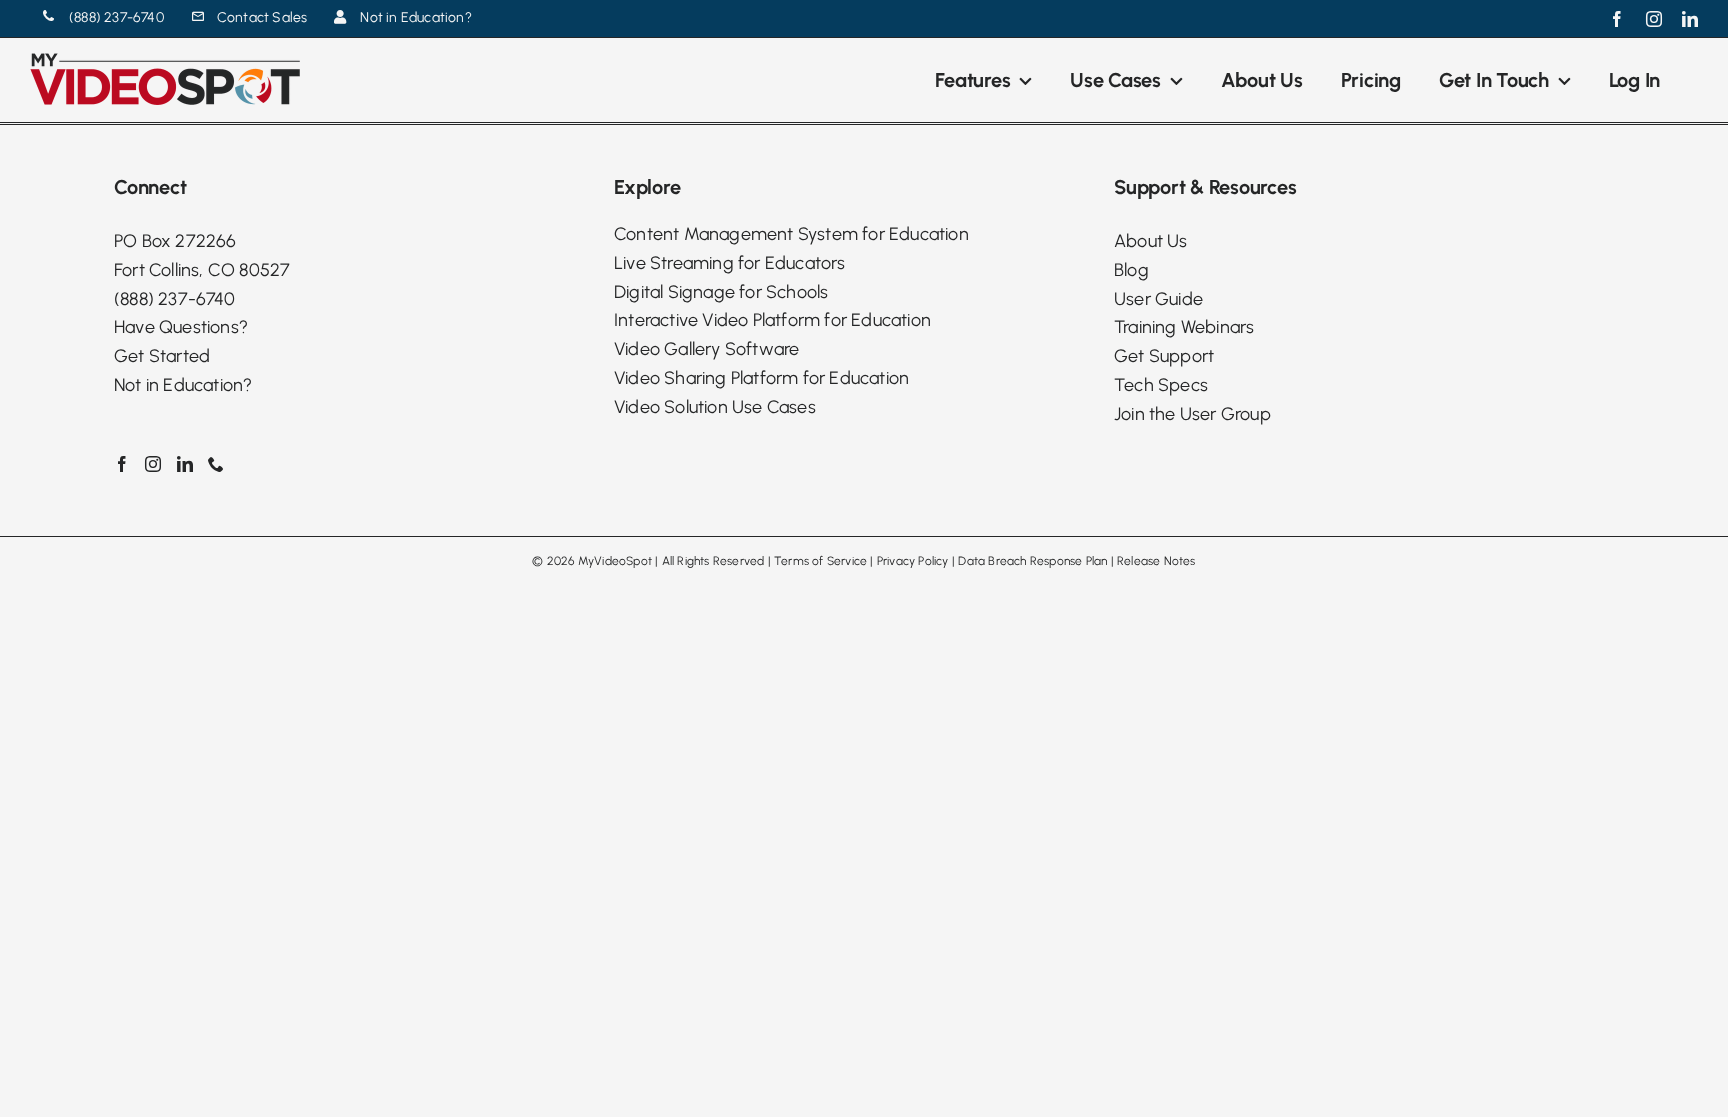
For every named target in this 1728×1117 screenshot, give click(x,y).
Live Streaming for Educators (730, 263)
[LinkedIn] (185, 464)
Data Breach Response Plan (1032, 561)
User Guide (1158, 299)
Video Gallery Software (706, 349)
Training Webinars (1184, 327)
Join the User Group (1192, 414)
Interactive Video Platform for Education (772, 320)
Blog (1131, 270)
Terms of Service (820, 561)
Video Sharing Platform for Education (761, 378)
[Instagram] (153, 464)
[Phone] (216, 464)
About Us (1151, 241)
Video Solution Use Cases (715, 407)
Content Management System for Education (791, 234)
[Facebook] (122, 464)
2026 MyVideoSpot (599, 561)
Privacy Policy (913, 561)
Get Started (162, 356)
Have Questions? (181, 327)
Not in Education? (183, 385)
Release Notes (1156, 561)
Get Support (1164, 356)
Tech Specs (1161, 385)
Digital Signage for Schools (721, 292)
